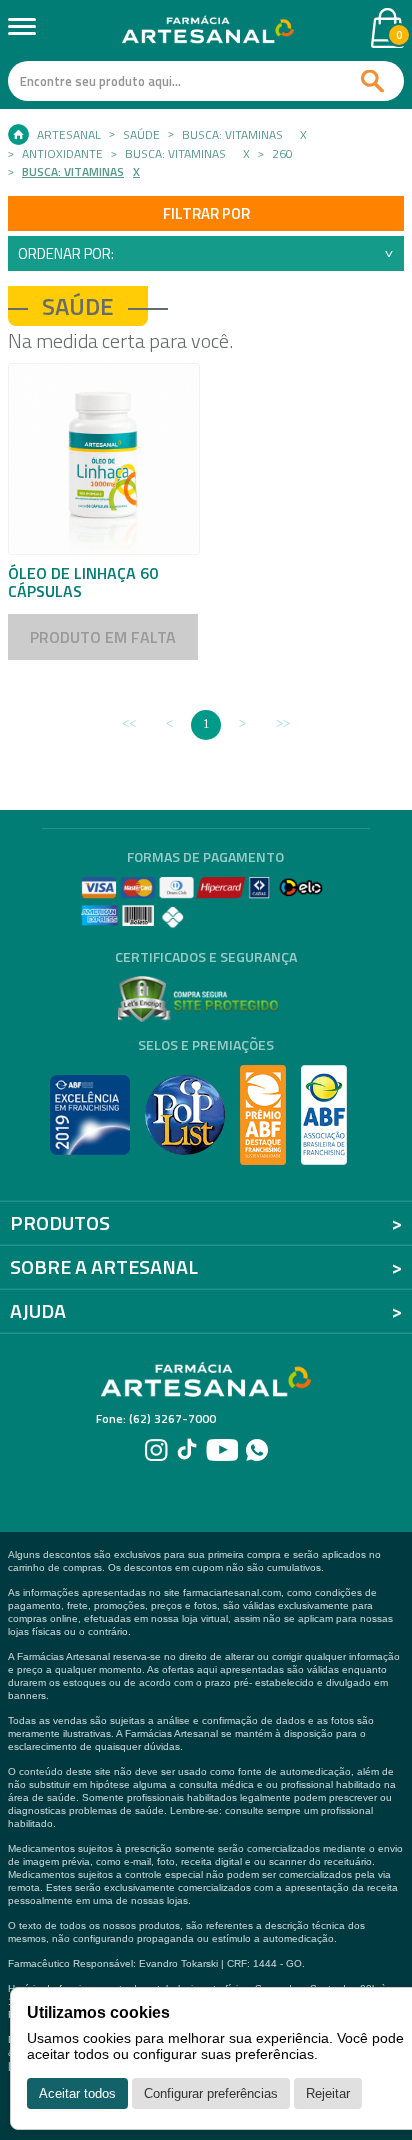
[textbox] (206, 81)
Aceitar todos (77, 2093)
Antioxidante (62, 154)
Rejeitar (328, 2093)
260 (282, 154)
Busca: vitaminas (232, 135)
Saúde (141, 135)
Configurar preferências (211, 2093)
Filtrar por (206, 213)
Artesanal (69, 135)
